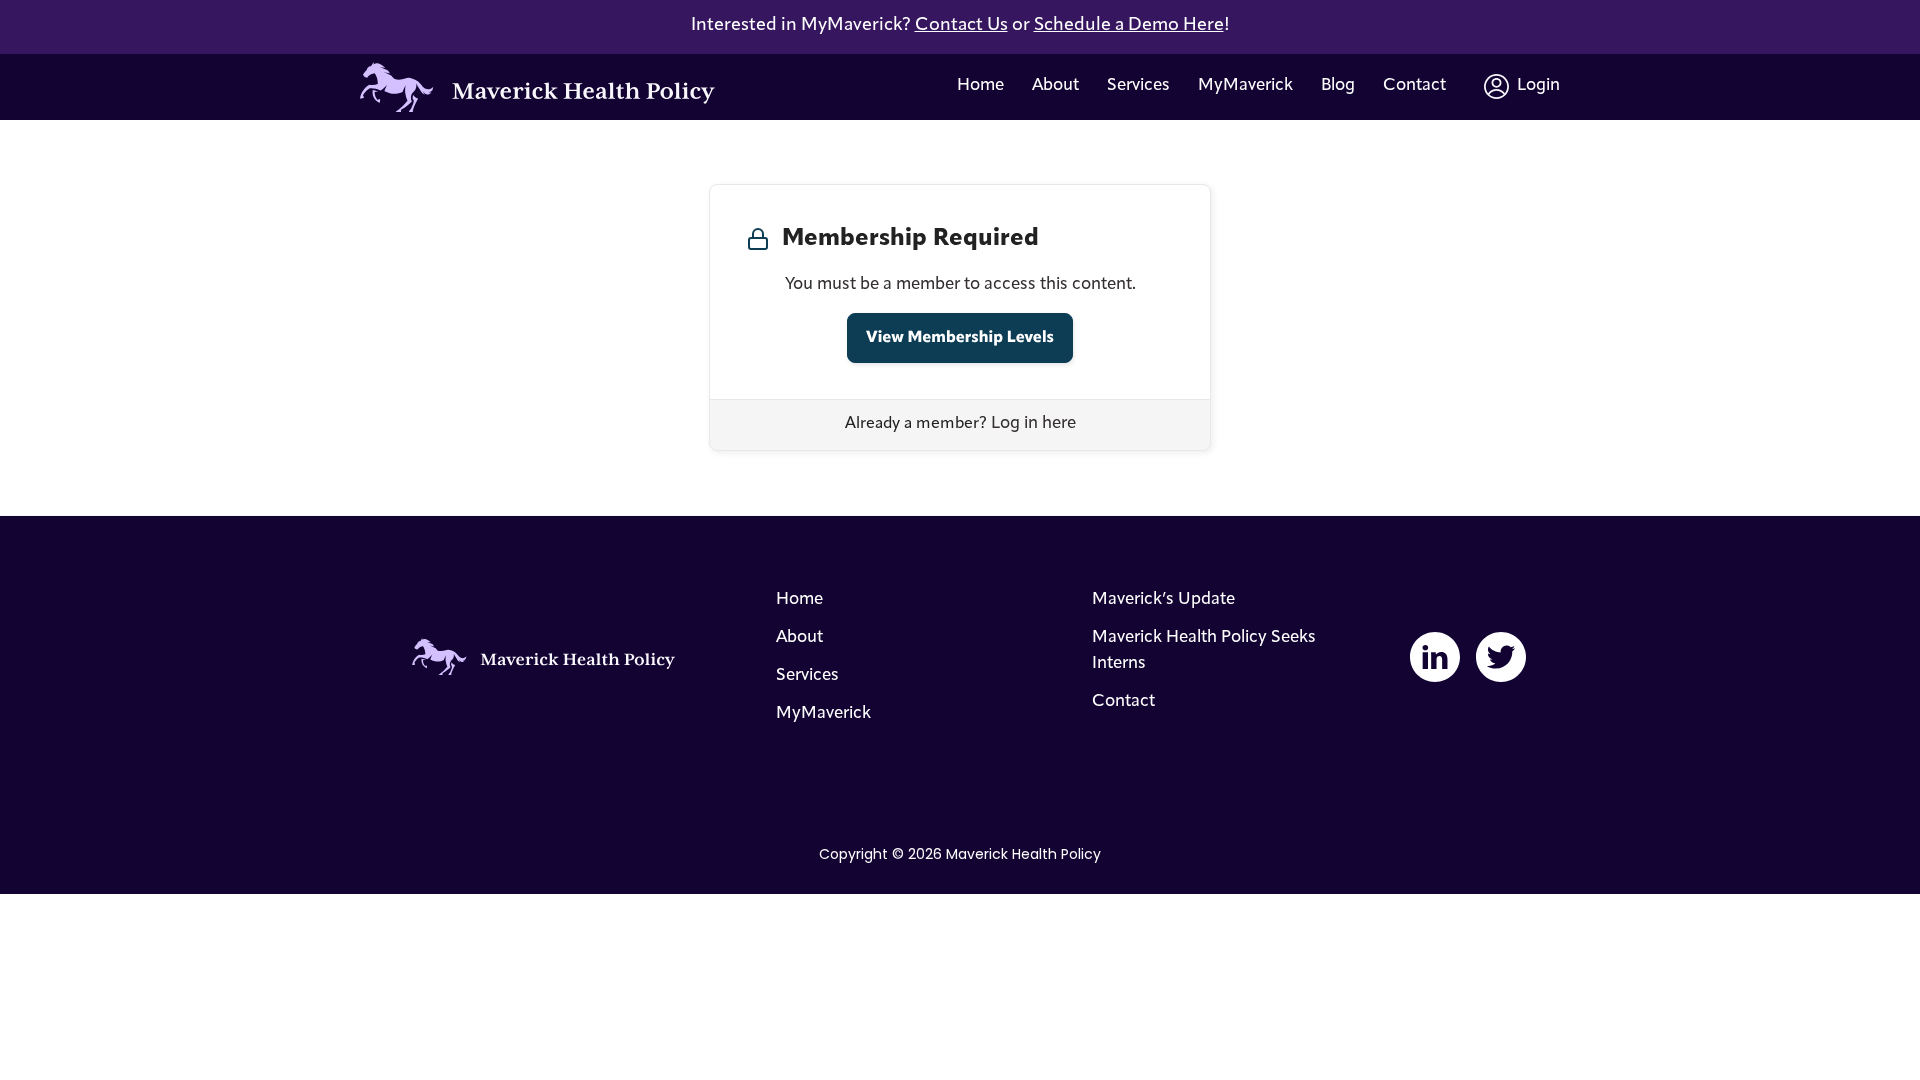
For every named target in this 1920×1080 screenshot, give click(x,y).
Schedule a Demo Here (1129, 26)
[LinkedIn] (1435, 657)
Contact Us (961, 26)
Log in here (1033, 423)
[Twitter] (1501, 657)
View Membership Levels (960, 338)
